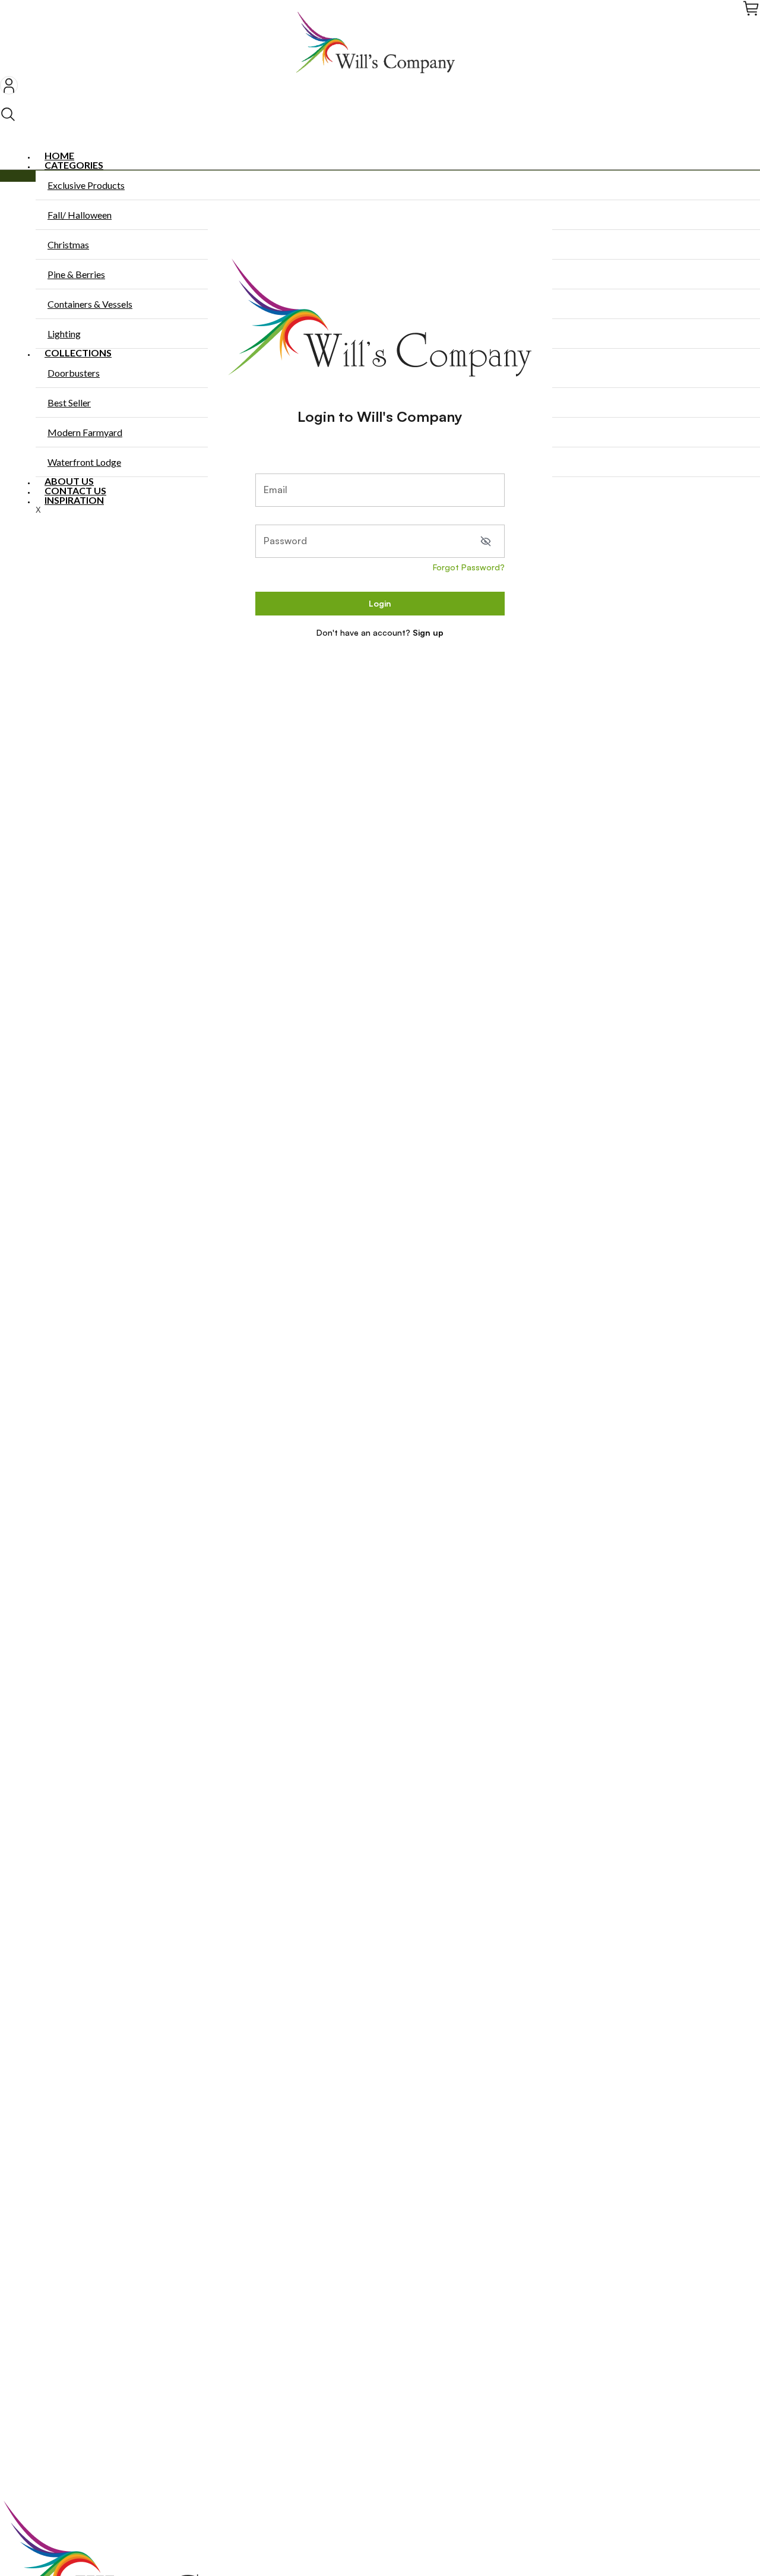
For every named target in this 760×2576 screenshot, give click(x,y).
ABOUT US (69, 481)
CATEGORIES (74, 165)
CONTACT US (75, 490)
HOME (59, 155)
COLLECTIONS (78, 353)
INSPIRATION (74, 500)
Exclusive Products (86, 185)
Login (380, 603)
